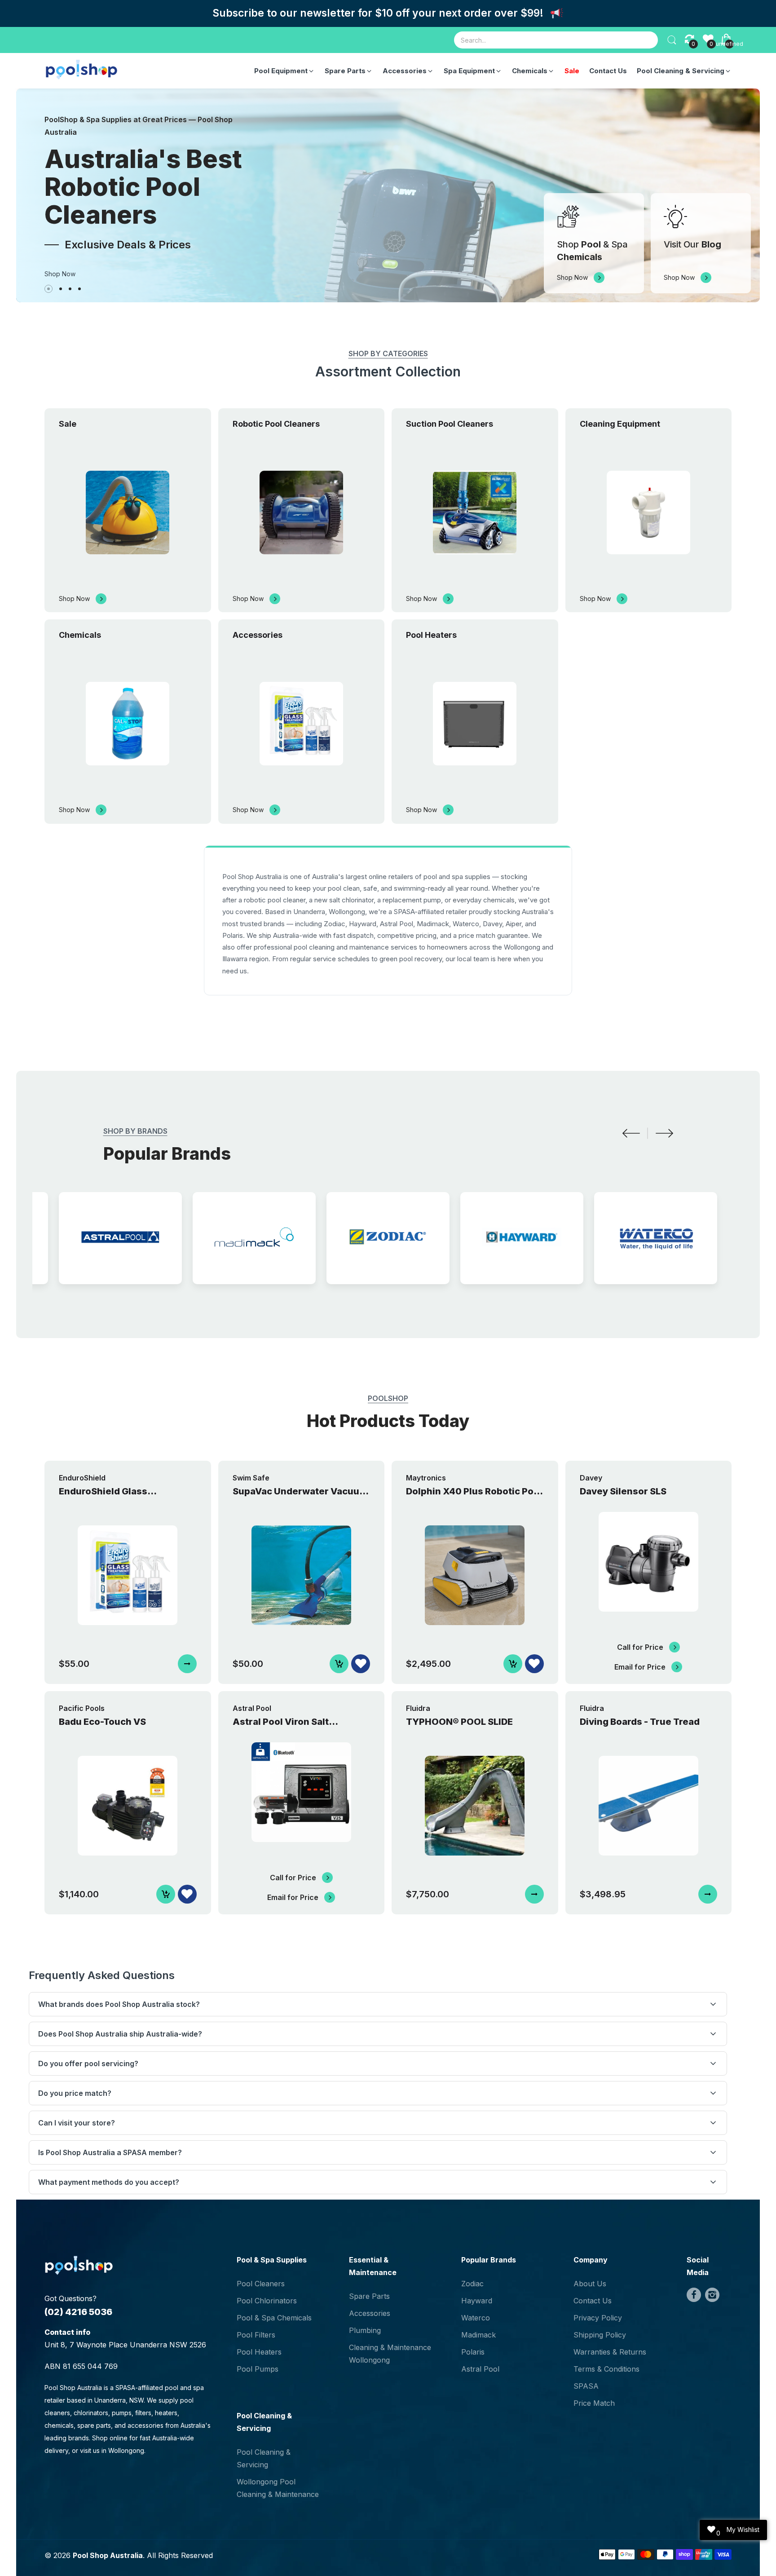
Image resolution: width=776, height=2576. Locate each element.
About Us (590, 2284)
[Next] (664, 1133)
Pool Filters (256, 2335)
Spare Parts (369, 2296)
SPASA (586, 2386)
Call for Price (640, 1647)
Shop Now (60, 274)
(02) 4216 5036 (78, 2312)
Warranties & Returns (610, 2352)
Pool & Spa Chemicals (274, 2318)
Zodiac (472, 2284)
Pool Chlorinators (267, 2301)
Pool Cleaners (261, 2284)
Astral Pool (480, 2369)
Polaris (473, 2352)
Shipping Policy (600, 2335)
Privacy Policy (598, 2318)
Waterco (476, 2318)
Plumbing (365, 2330)
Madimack (478, 2335)
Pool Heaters (259, 2352)
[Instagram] (712, 2295)
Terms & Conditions (606, 2369)
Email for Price (640, 1667)
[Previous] (631, 1133)
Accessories (370, 2313)
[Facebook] (694, 2295)
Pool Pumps (258, 2369)
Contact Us (593, 2301)
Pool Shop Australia (108, 2555)
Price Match (594, 2403)
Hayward (477, 2301)
